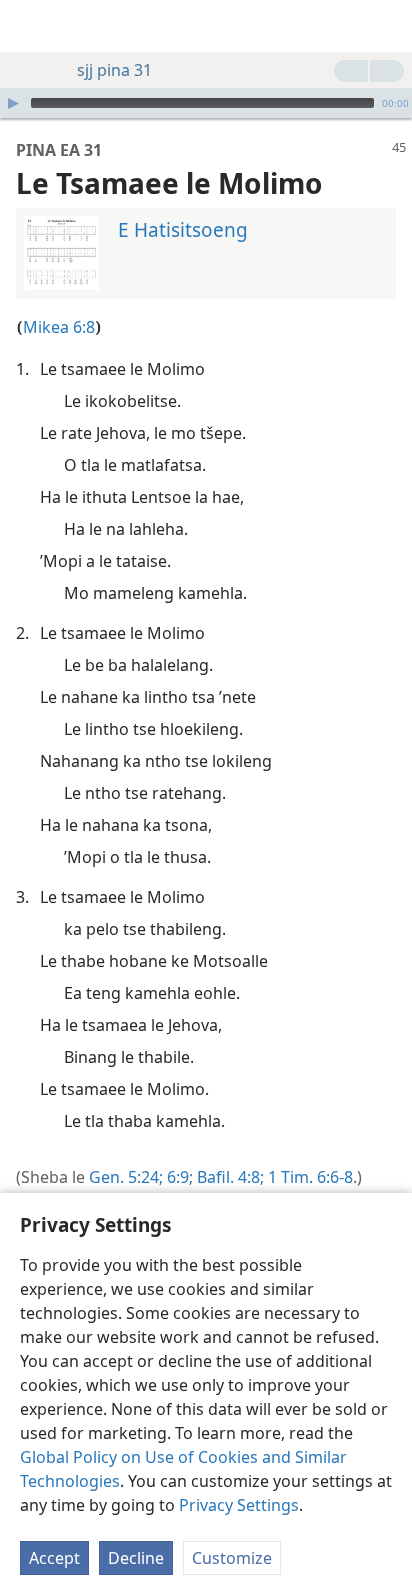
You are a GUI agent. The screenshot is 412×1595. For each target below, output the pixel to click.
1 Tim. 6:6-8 (308, 1177)
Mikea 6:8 (59, 327)
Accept (54, 1558)
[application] (206, 103)
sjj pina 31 (114, 70)
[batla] (387, 26)
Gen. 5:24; (126, 1177)
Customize (232, 1558)
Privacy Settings (239, 1505)
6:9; (178, 1177)
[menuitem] (30, 26)
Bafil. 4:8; (228, 1177)
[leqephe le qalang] (30, 26)
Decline (136, 1558)
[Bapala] (13, 103)
